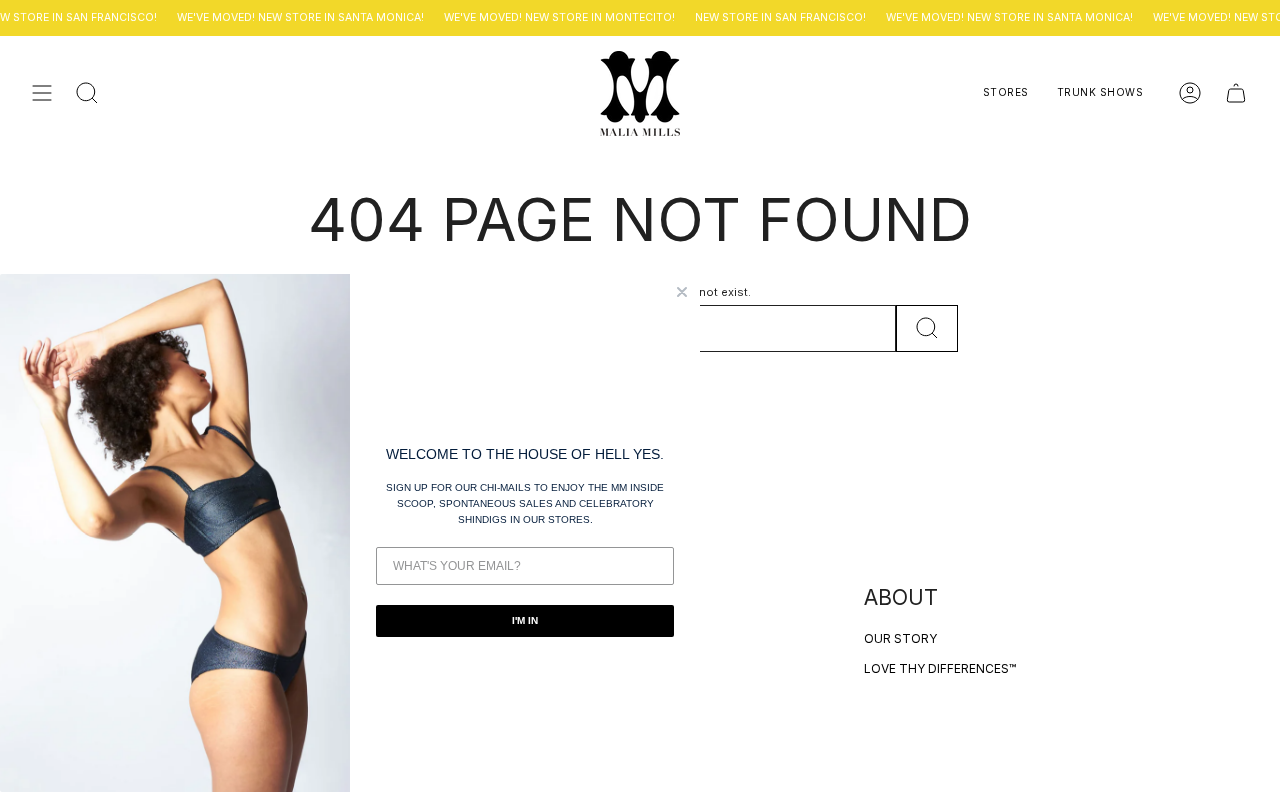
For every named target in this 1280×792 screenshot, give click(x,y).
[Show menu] (42, 93)
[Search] (927, 328)
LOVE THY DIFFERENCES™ (940, 668)
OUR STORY (900, 638)
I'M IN (525, 620)
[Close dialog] (682, 292)
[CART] (1236, 93)
